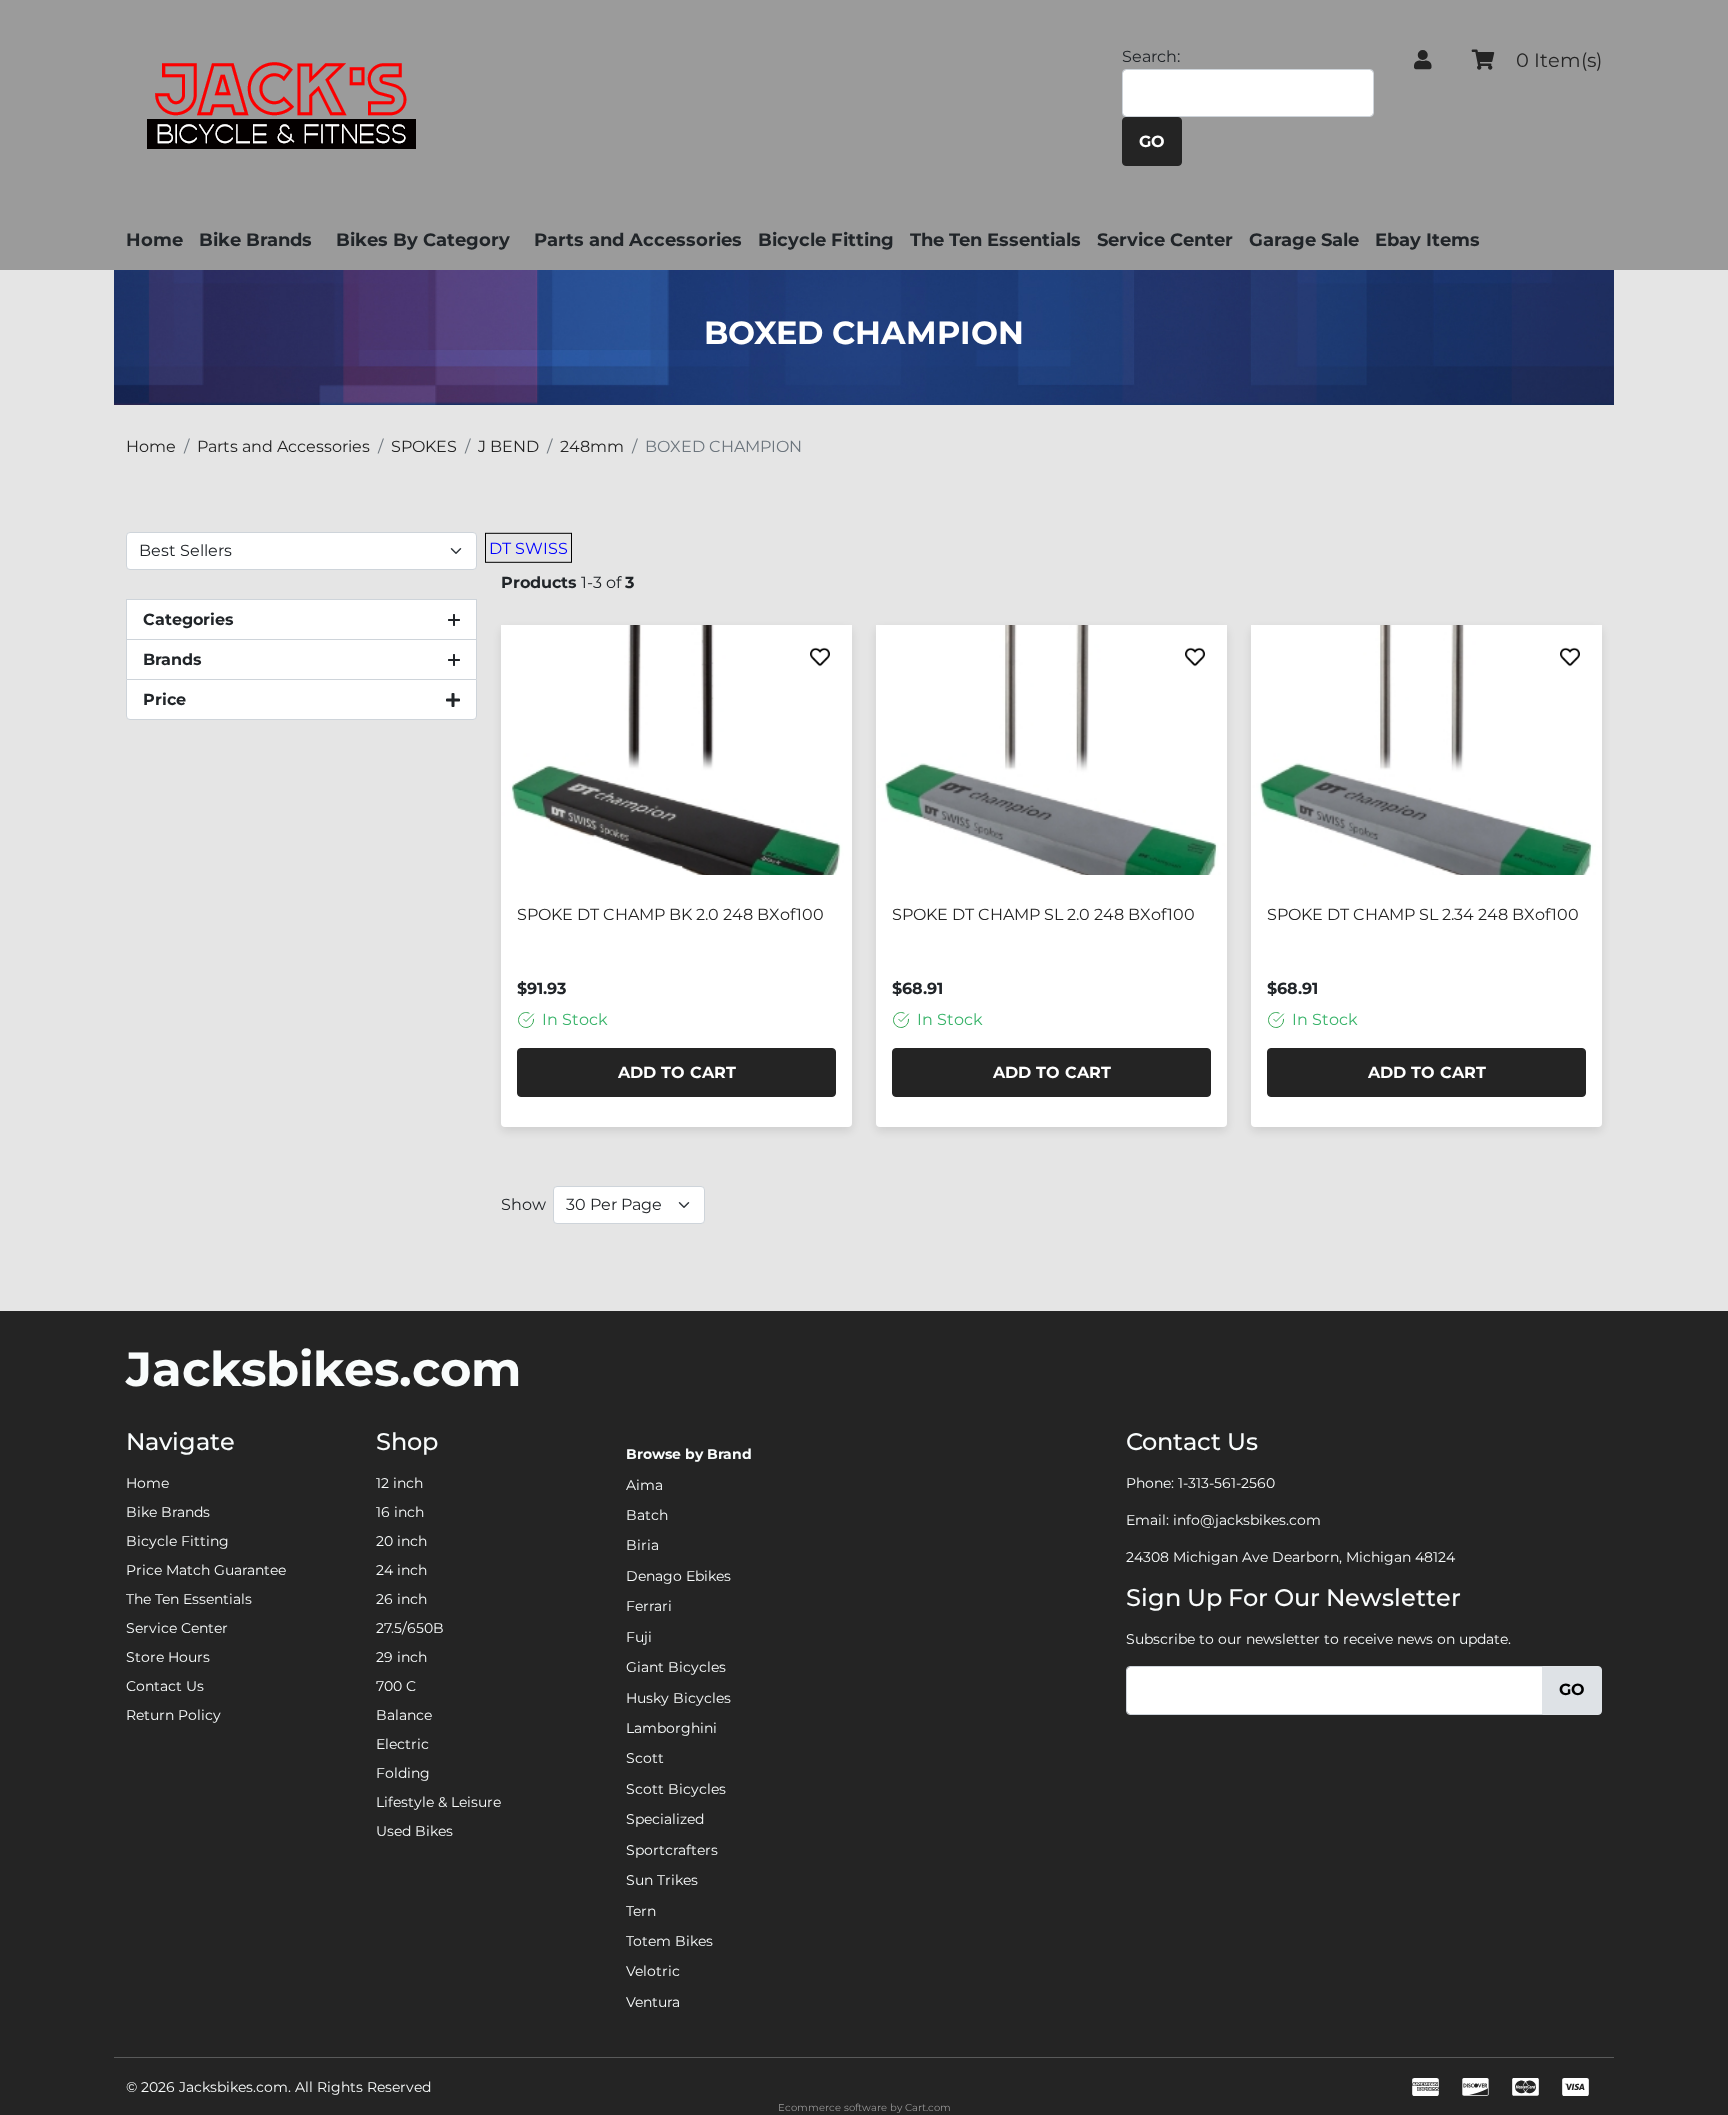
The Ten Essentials (995, 240)
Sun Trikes (662, 1880)
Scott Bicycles (676, 1789)
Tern (641, 1911)
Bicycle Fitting (826, 240)
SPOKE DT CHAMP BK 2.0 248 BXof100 (670, 914)
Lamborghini (671, 1728)
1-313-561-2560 (1226, 1483)
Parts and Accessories (638, 240)
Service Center (1165, 240)
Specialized (665, 1819)
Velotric (653, 1971)
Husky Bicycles (678, 1698)
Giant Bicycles (676, 1667)
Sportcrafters (672, 1850)
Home (154, 240)
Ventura (653, 2002)
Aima (644, 1485)
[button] (1423, 60)
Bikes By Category (423, 240)
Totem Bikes (669, 1941)
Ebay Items (1427, 240)
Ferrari (649, 1606)
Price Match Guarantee (206, 1570)
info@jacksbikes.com (1247, 1520)
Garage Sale (1304, 240)
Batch (647, 1515)
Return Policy (173, 1715)
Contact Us (165, 1686)
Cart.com (928, 2107)
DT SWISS (528, 548)
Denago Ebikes (678, 1576)
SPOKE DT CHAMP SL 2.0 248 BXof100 (1043, 914)
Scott (645, 1758)
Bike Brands (255, 240)
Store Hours (168, 1657)
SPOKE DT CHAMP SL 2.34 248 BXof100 (1423, 914)
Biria (642, 1545)
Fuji (639, 1637)
